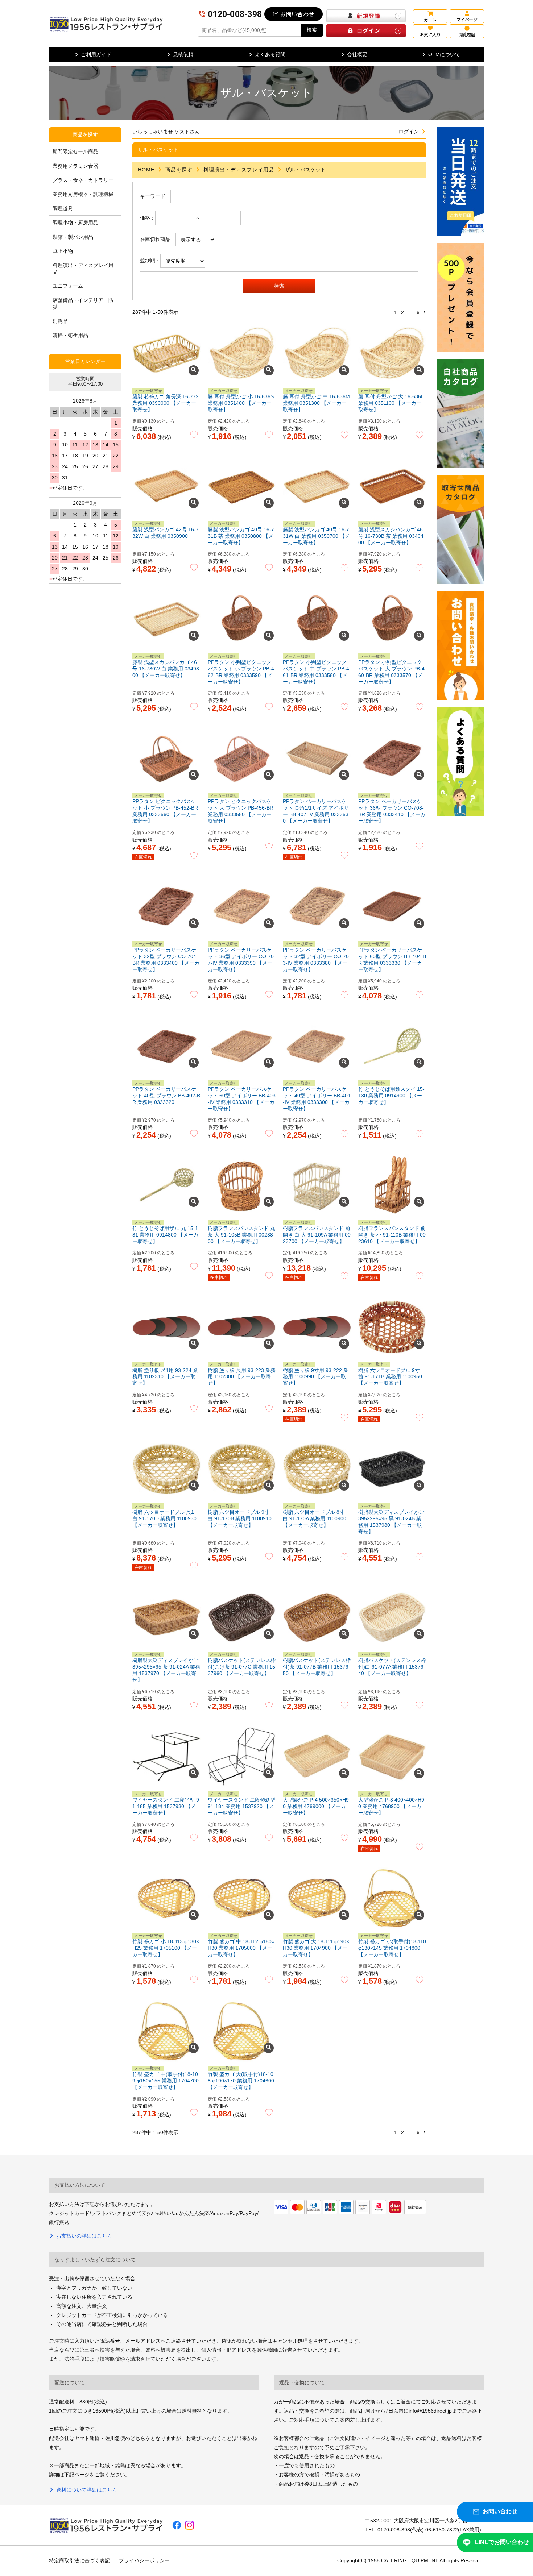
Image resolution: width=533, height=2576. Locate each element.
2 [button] (402, 312)
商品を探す (179, 170)
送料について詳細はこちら (87, 2490)
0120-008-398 (235, 14)
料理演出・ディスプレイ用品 (239, 170)
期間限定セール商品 (75, 151)
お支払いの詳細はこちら (84, 2236)
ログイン (409, 132)
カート (430, 20)
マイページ (467, 19)
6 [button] (418, 312)
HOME (146, 170)
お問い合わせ (297, 14)
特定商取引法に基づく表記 (79, 2560)
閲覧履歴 (467, 34)
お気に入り (430, 34)
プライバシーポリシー (144, 2560)
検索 (312, 30)
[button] (425, 313)
